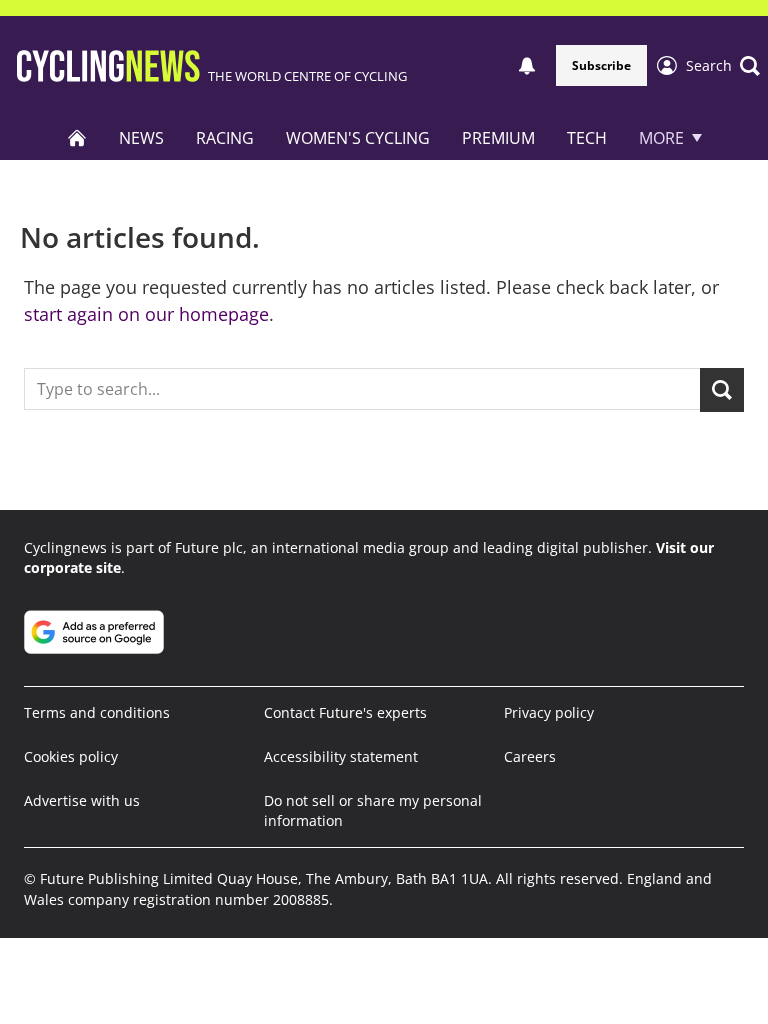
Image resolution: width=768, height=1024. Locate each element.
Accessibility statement (341, 756)
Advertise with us (82, 800)
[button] (723, 66)
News (141, 138)
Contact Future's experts (345, 712)
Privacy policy (549, 712)
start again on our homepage (146, 314)
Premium (498, 138)
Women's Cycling (358, 138)
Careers (530, 756)
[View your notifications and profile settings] (527, 66)
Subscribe (601, 65)
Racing (225, 138)
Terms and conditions (97, 712)
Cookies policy (71, 756)
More (661, 138)
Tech (587, 138)
